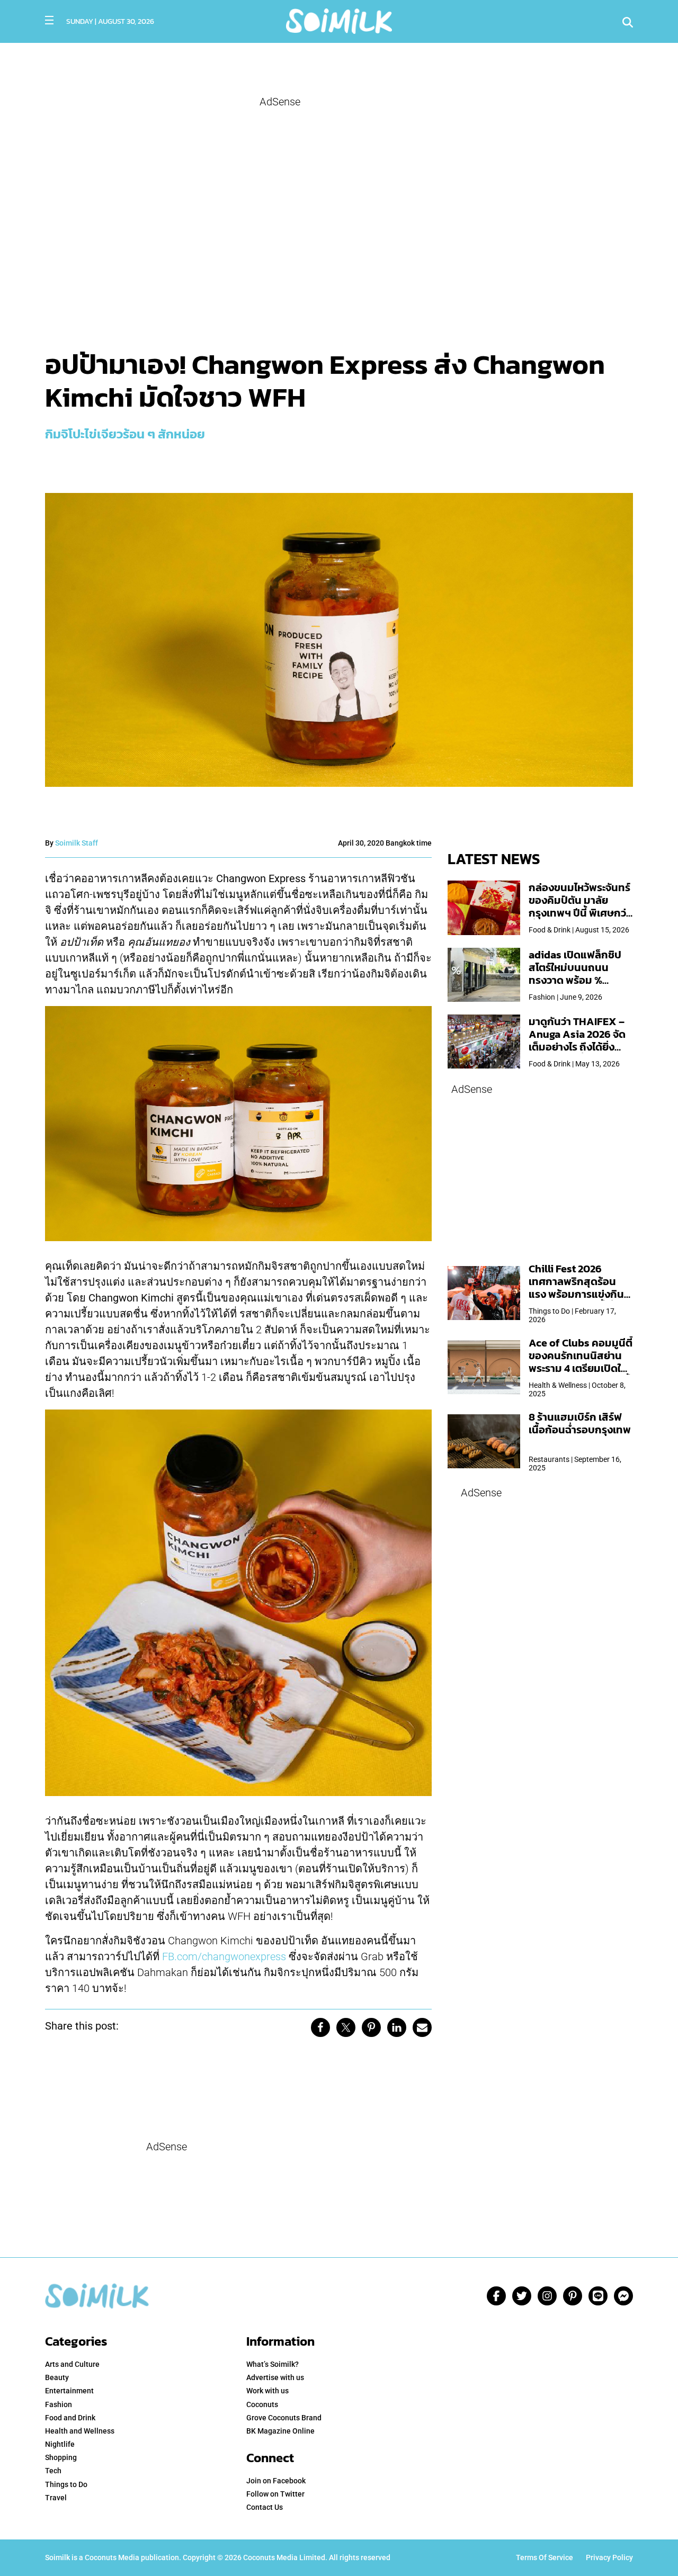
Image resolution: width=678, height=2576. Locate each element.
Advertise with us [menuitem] (275, 2377)
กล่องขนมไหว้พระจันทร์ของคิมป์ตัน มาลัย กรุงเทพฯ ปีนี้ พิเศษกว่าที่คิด (580, 906)
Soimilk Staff (77, 843)
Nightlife (60, 2444)
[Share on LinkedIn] (397, 2027)
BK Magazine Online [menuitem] (280, 2431)
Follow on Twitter (275, 2494)
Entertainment (69, 2391)
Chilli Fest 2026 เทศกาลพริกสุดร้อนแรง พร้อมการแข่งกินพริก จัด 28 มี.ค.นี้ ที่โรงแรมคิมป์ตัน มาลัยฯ (578, 1294)
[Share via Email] (422, 2027)
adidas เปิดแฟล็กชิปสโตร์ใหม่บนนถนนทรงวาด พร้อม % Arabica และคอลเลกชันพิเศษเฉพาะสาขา (575, 980)
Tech (53, 2471)
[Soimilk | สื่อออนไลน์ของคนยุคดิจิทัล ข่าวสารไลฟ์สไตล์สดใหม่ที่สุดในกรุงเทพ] (339, 20)
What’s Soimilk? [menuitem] (273, 2364)
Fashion (59, 2404)
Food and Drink (70, 2418)
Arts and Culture (72, 2364)
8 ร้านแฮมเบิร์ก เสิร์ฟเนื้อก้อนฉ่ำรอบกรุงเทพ (580, 1423)
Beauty (57, 2377)
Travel (56, 2498)
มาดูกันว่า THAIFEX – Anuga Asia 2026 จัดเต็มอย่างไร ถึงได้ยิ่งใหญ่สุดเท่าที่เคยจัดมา (577, 1040)
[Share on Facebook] (320, 2027)
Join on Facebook (276, 2481)
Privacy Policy (609, 2557)
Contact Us (265, 2507)
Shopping (61, 2457)
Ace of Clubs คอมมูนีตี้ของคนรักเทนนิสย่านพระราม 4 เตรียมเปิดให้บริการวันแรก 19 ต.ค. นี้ (581, 1362)
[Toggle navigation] (49, 20)
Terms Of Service (545, 2557)
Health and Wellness (80, 2431)
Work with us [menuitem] (267, 2391)
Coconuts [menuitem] (262, 2404)
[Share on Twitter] (346, 2027)
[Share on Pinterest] (371, 2027)
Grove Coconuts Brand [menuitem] (284, 2418)
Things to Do (66, 2484)
